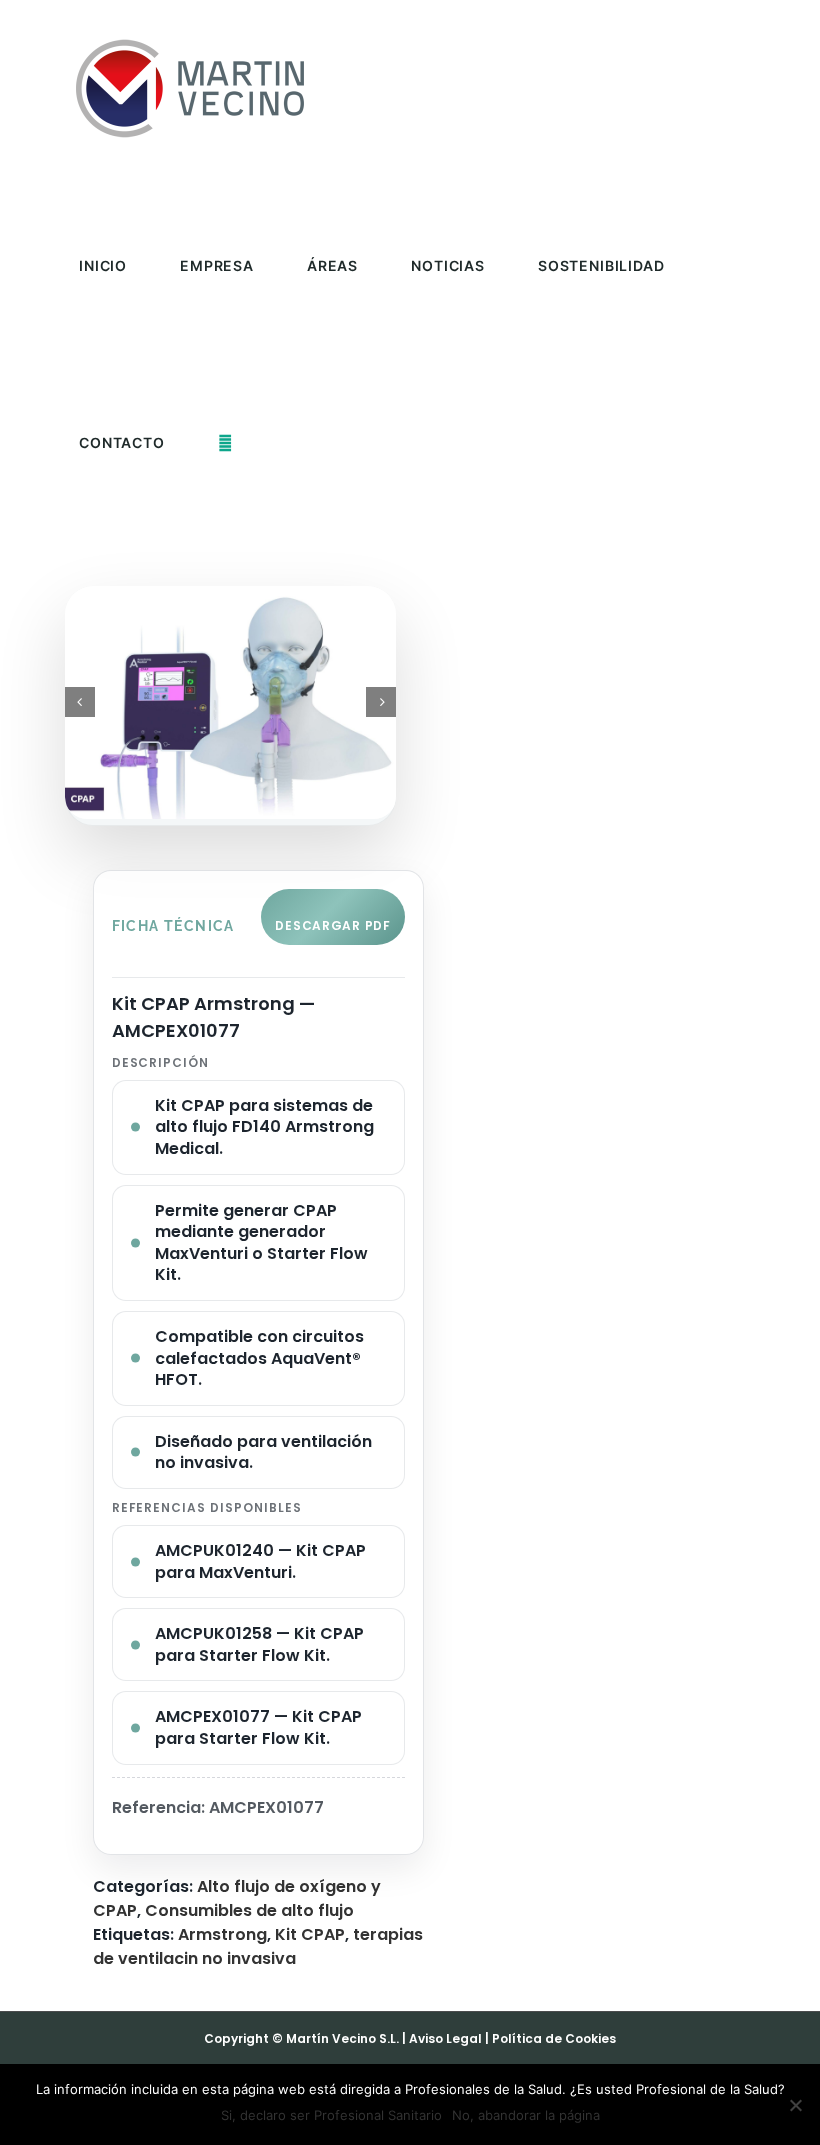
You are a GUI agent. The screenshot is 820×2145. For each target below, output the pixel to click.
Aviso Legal (445, 2038)
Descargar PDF (332, 925)
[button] (225, 442)
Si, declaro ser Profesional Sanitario (331, 2115)
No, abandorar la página (526, 2115)
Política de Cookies (554, 2038)
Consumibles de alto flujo (249, 1910)
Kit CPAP (310, 1934)
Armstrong (222, 1934)
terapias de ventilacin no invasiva (258, 1946)
